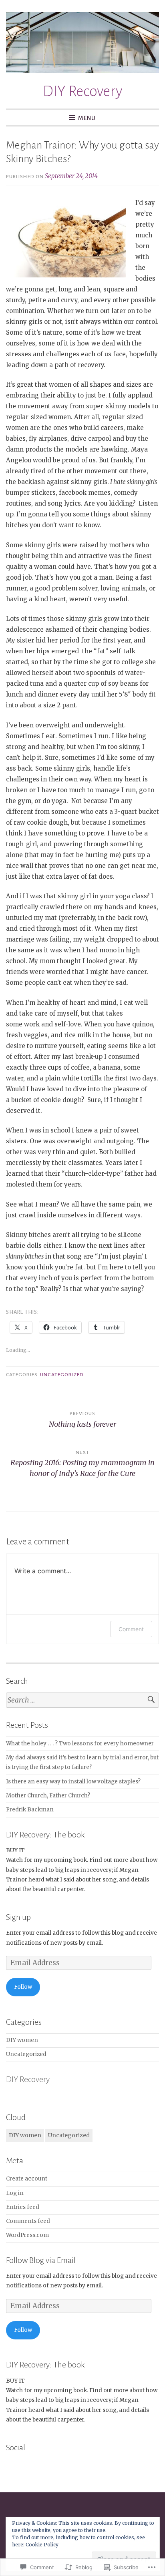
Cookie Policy (42, 2545)
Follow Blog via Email (41, 2260)
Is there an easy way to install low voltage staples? (73, 1782)
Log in (15, 2193)
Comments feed (28, 2221)
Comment (131, 1629)
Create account (27, 2179)
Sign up (18, 1917)
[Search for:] (82, 1700)
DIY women (22, 2040)
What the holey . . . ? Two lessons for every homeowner (80, 1744)
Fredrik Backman (30, 1810)
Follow (23, 1987)
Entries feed (23, 2207)
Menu (87, 118)
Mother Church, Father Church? (48, 1796)
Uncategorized (62, 1375)
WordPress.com (27, 2235)
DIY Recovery (83, 91)
